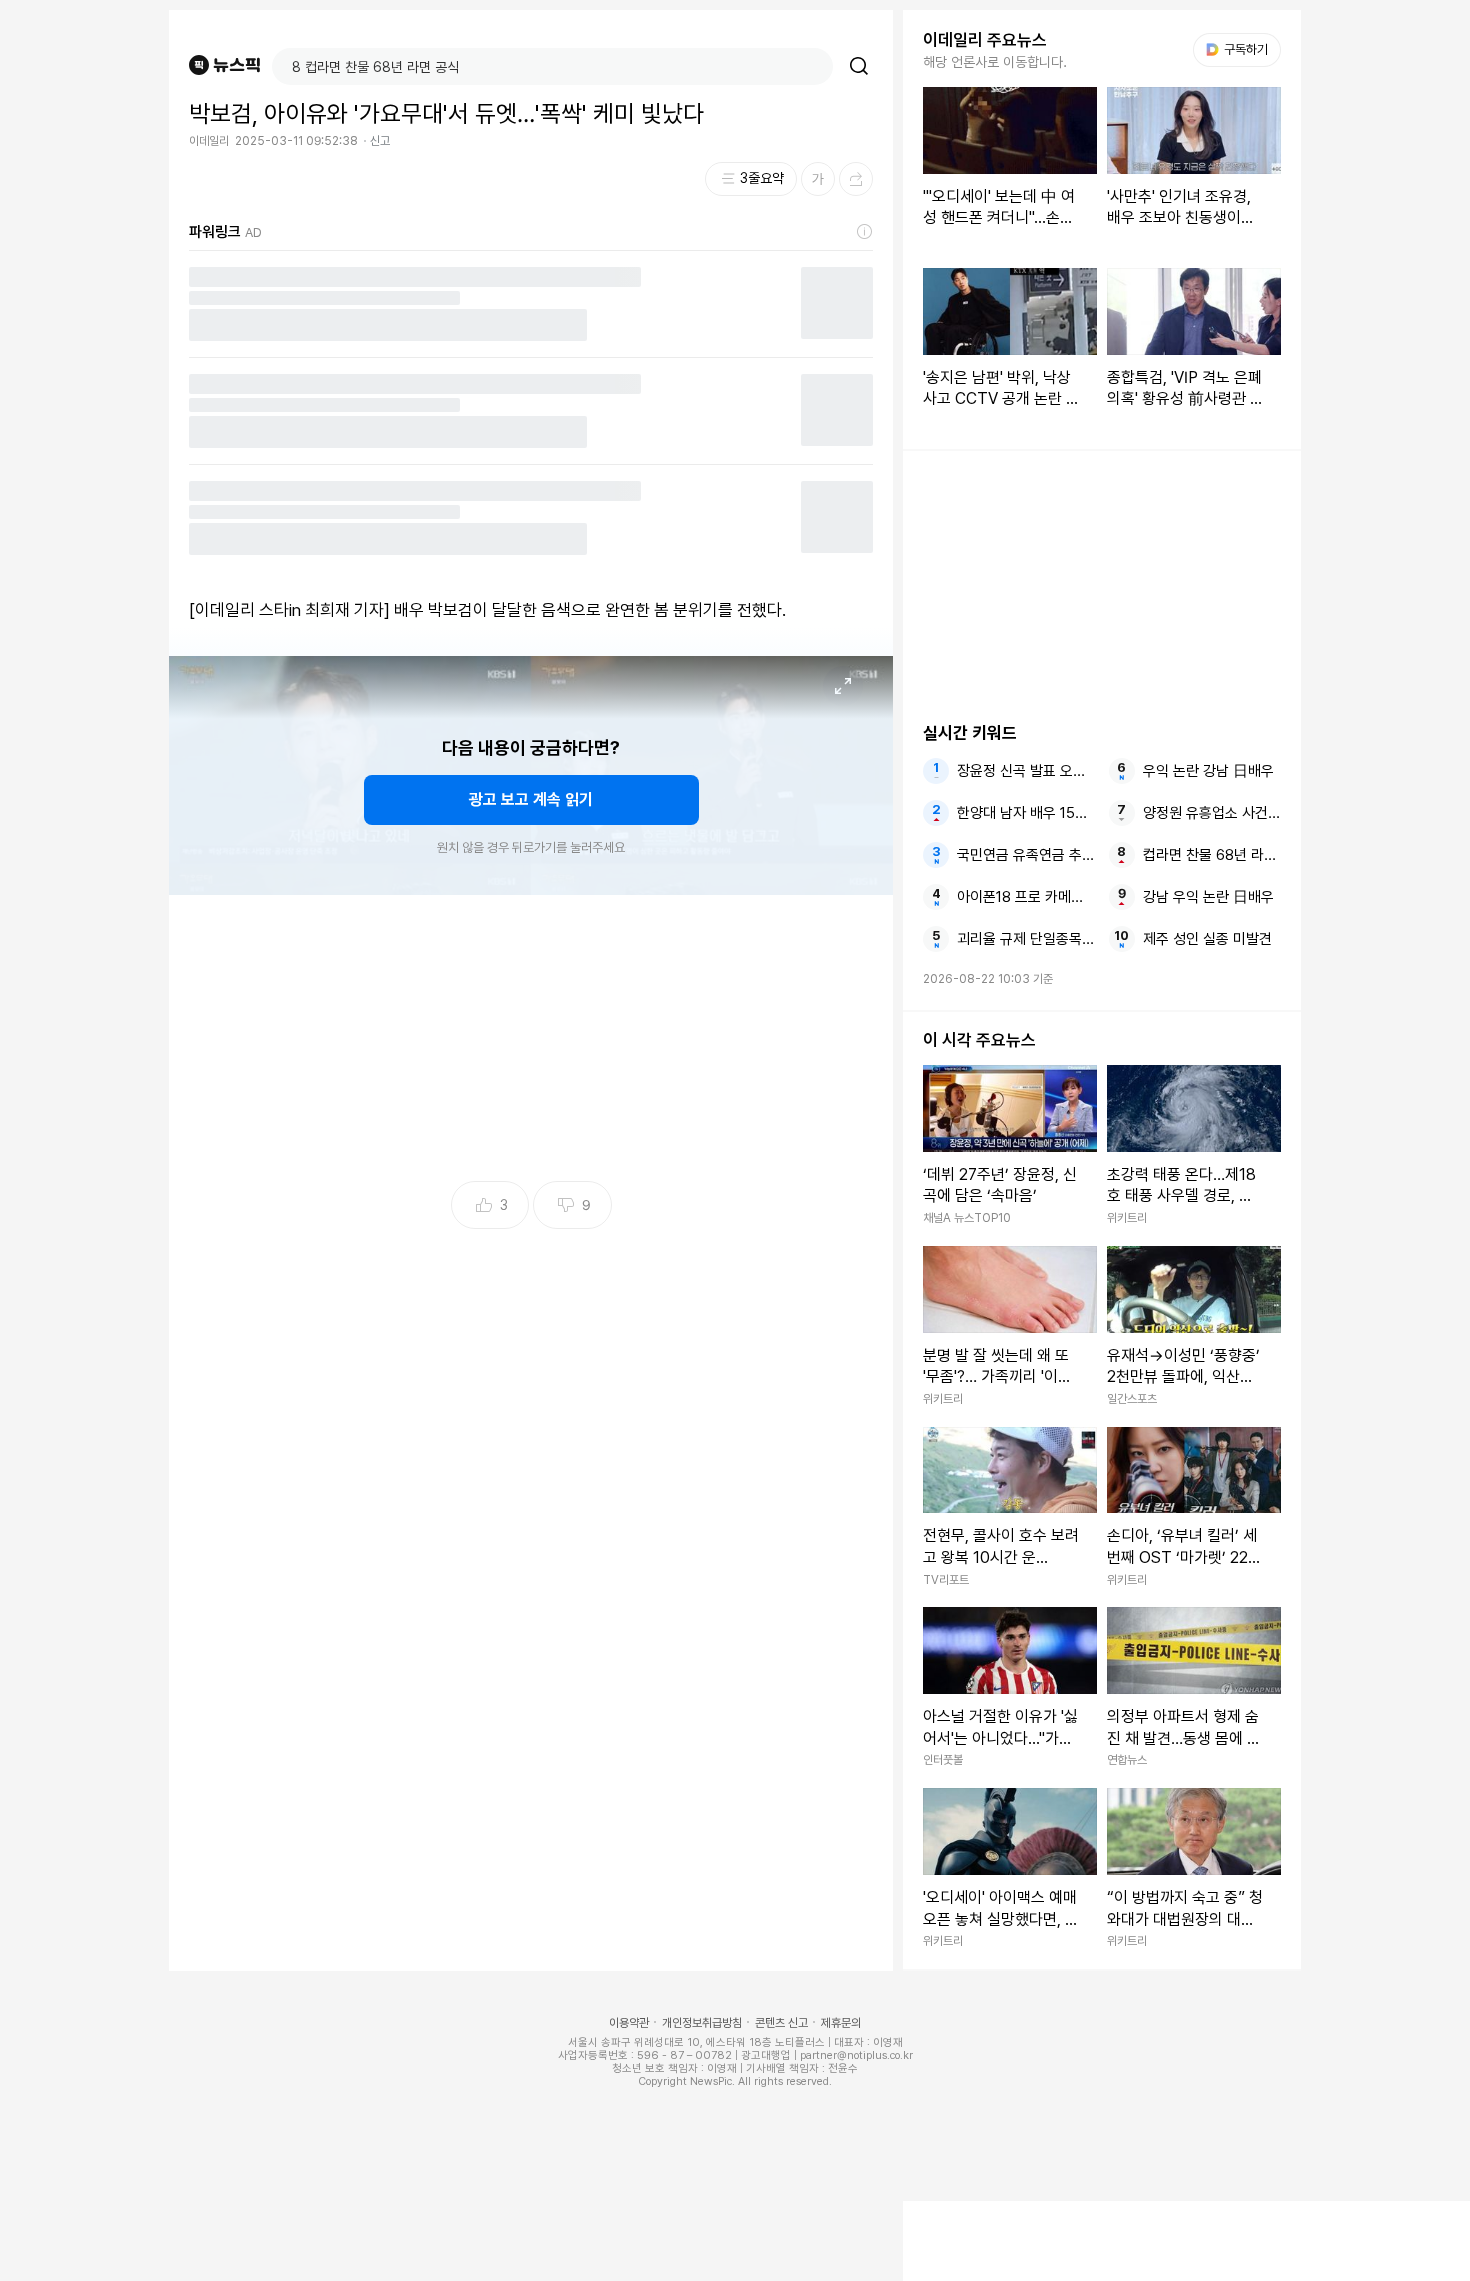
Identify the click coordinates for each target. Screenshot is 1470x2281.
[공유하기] (856, 179)
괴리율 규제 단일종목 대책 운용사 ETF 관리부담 (1026, 939)
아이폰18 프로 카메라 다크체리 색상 (1026, 897)
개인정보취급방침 (702, 2023)
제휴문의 (841, 2023)
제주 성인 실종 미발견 (1207, 939)
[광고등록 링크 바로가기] (865, 232)
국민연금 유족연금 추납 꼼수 (1026, 855)
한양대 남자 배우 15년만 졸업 (1026, 813)
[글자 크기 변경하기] (818, 179)
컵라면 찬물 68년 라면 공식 (1212, 855)
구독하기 (1239, 49)
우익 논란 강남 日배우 (1208, 771)
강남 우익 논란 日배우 (1208, 897)
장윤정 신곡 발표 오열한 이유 (1026, 771)
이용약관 (629, 2023)
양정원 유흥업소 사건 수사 (1212, 813)
